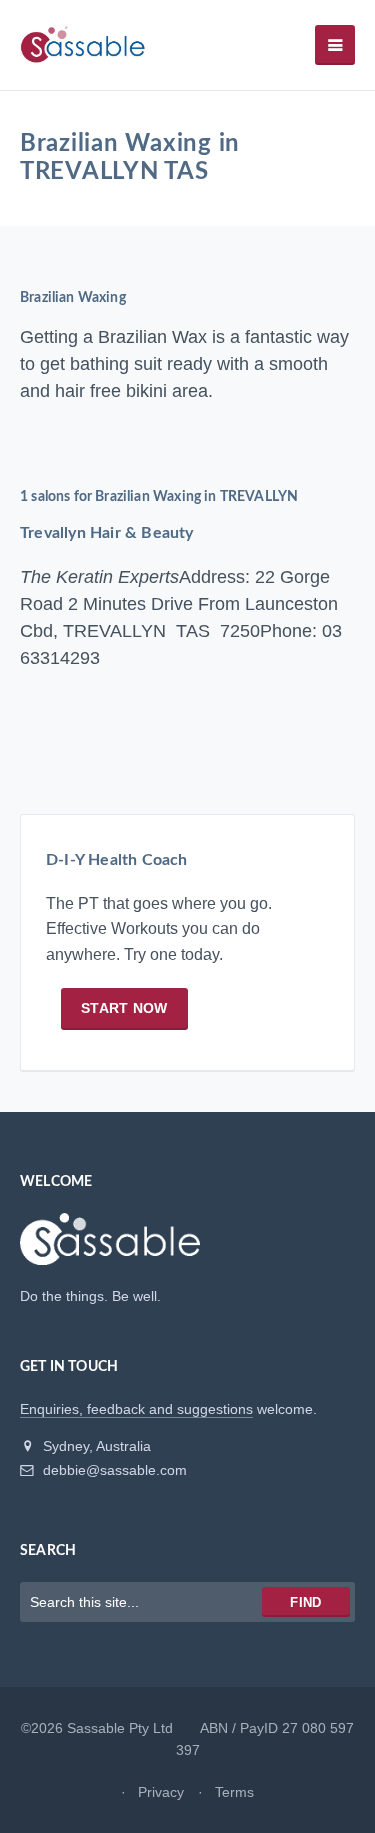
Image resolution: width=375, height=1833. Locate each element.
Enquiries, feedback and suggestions (136, 1409)
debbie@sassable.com (113, 1470)
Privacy (161, 1792)
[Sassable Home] (110, 1248)
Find (305, 1602)
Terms (234, 1792)
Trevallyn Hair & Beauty (107, 533)
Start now (124, 1008)
